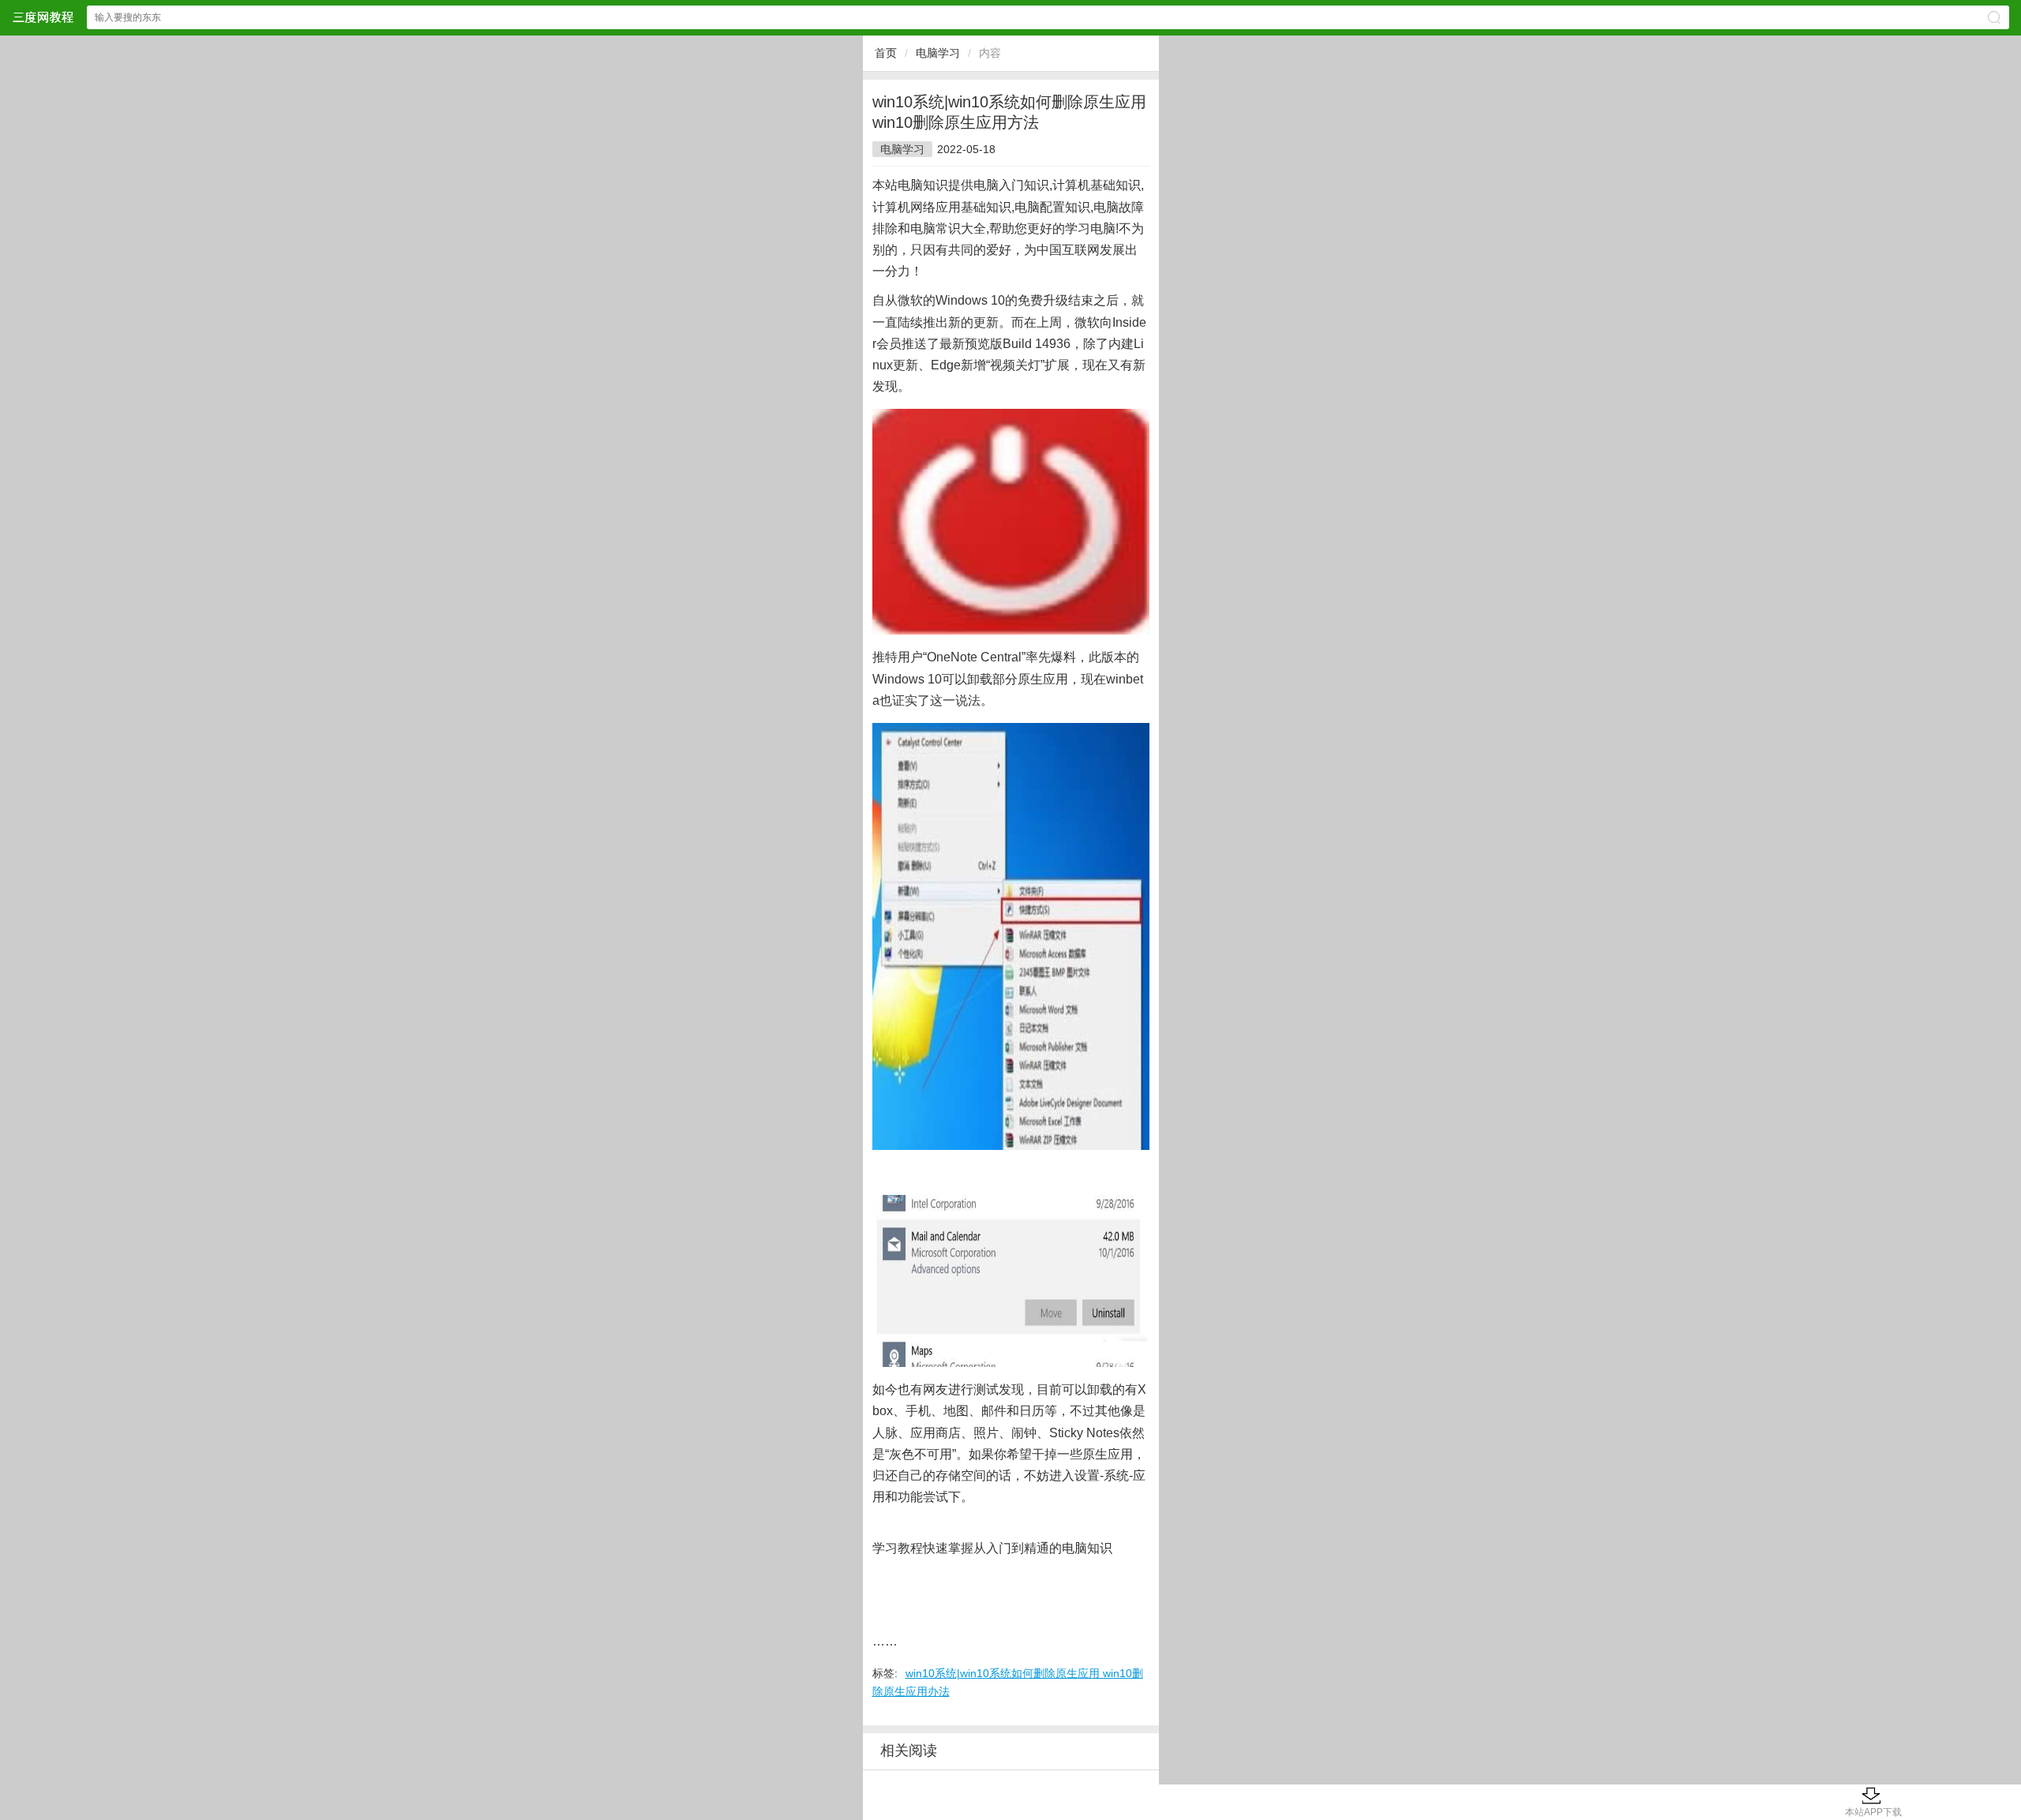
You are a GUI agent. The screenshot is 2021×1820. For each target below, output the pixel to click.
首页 (886, 53)
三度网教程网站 (43, 17)
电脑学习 (938, 53)
